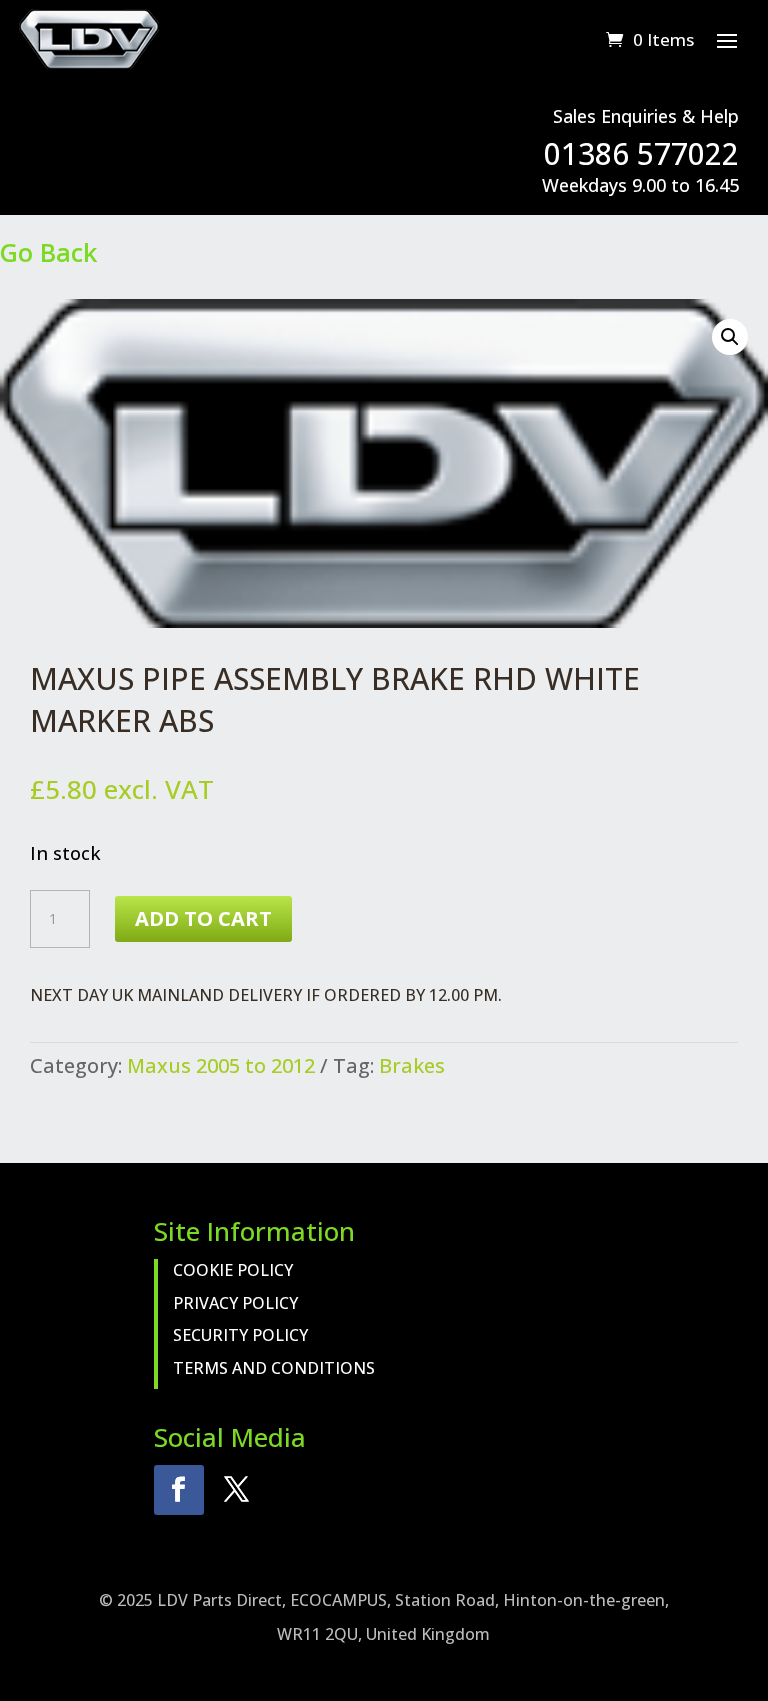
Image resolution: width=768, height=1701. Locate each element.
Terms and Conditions (274, 1368)
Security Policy (240, 1335)
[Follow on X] (237, 1490)
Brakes (412, 1065)
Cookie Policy (233, 1270)
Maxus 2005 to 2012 (221, 1065)
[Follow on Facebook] (179, 1490)
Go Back (48, 252)
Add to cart (203, 918)
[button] (730, 337)
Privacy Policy (235, 1303)
